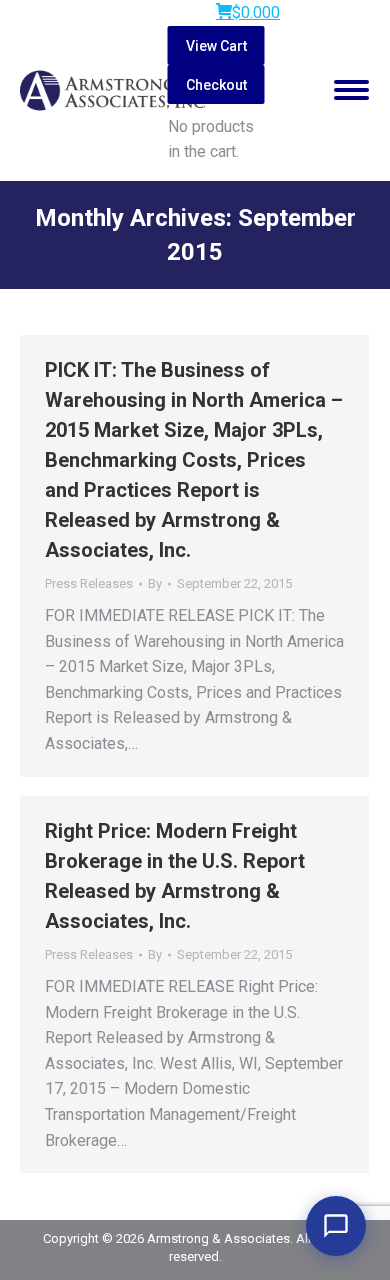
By (155, 583)
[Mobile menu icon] (351, 90)
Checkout (216, 85)
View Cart (216, 46)
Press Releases (89, 583)
